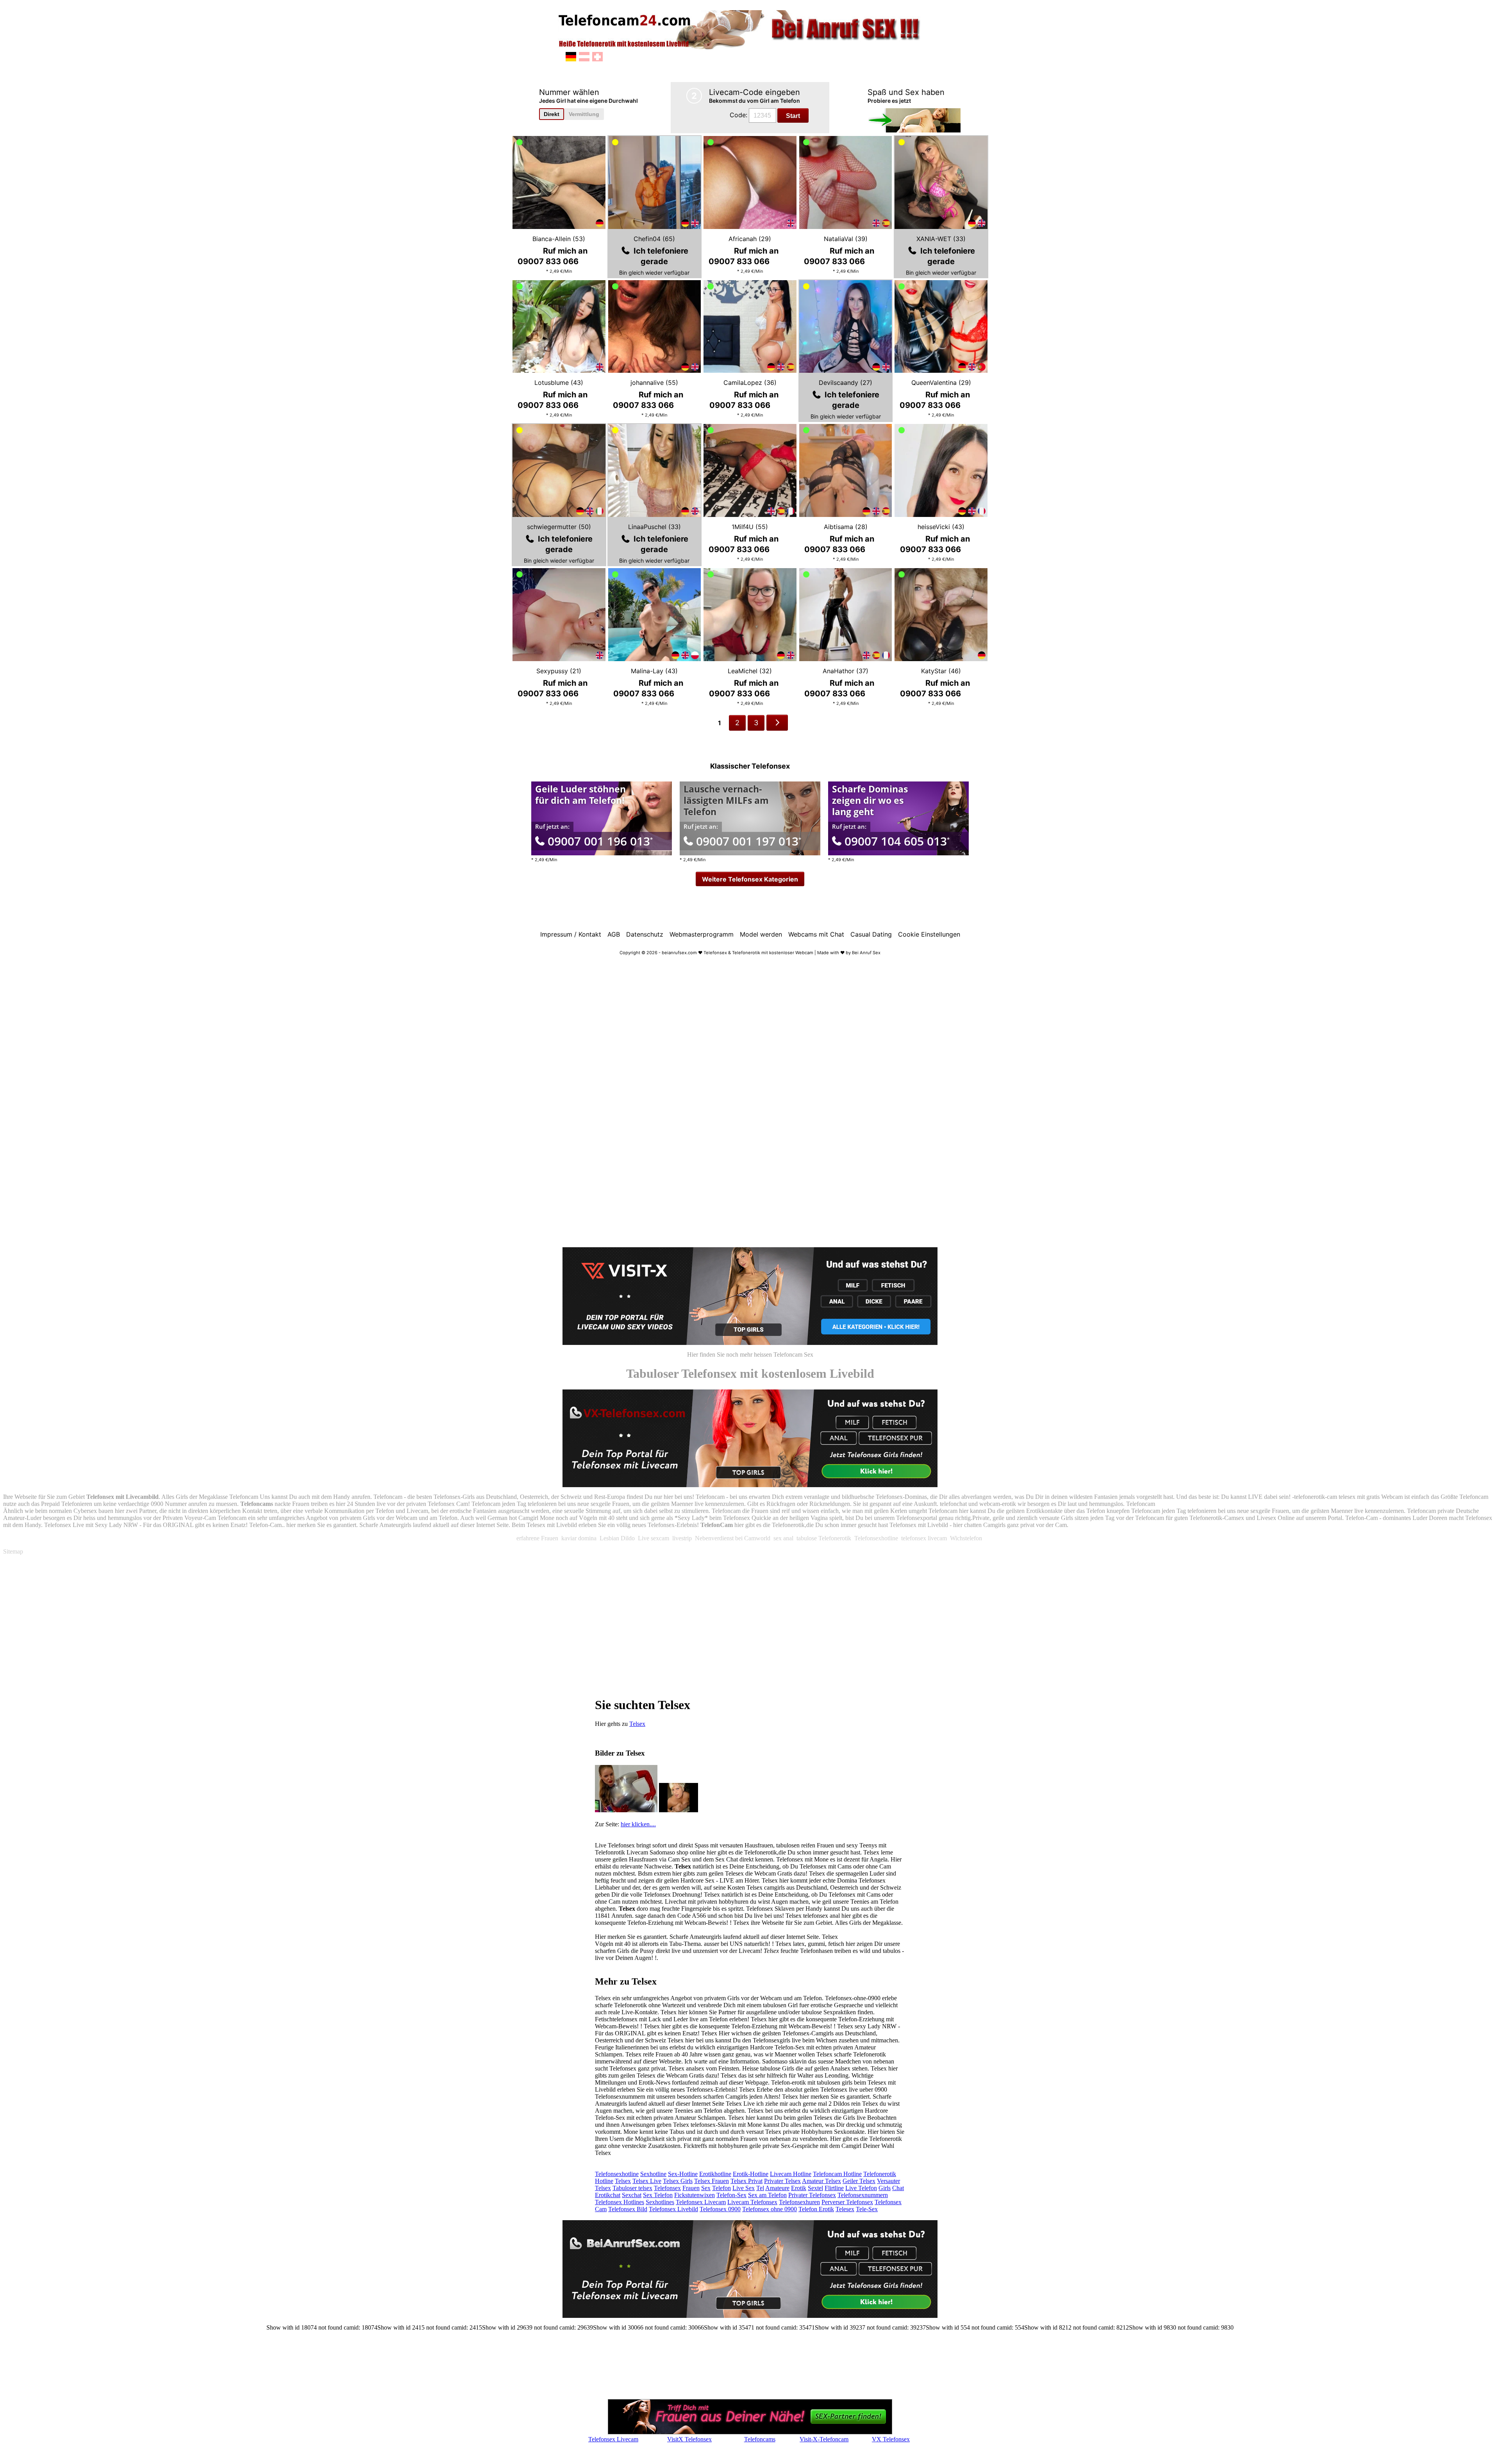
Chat (898, 2188)
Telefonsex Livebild (673, 2209)
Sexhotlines (660, 2202)
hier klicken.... (638, 1824)
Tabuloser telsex (632, 2188)
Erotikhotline (715, 2174)
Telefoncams (760, 2439)
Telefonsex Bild (628, 2209)
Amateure (777, 2188)
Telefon (721, 2188)
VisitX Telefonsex (689, 2439)
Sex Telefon (658, 2195)
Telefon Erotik (816, 2209)
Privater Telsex (782, 2181)
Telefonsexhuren (799, 2202)
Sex (706, 2188)
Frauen (691, 2188)
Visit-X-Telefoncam (824, 2439)
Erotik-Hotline (751, 2174)
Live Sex (744, 2188)
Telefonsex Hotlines (620, 2202)
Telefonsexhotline (617, 2174)
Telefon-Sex (731, 2195)
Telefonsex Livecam (701, 2202)
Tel (760, 2188)
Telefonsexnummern (863, 2195)
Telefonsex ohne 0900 (770, 2209)
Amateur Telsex (821, 2181)
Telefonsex (667, 2188)
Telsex (637, 1724)
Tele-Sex (867, 2209)
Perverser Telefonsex (847, 2202)
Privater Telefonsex (812, 2195)
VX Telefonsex (891, 2439)
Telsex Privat (746, 2181)
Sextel (815, 2188)
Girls (885, 2188)
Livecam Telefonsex (752, 2202)
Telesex (845, 2209)
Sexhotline (653, 2174)
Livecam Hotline (791, 2174)
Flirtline (834, 2188)
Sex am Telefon (767, 2195)
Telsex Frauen (712, 2181)
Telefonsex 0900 (720, 2209)
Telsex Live (647, 2181)
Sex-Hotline (683, 2174)
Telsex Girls (678, 2181)
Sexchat (632, 2195)
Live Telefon (861, 2188)
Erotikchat (608, 2195)
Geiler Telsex (859, 2181)
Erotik (799, 2188)
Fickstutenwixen (695, 2195)
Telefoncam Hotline (837, 2174)
